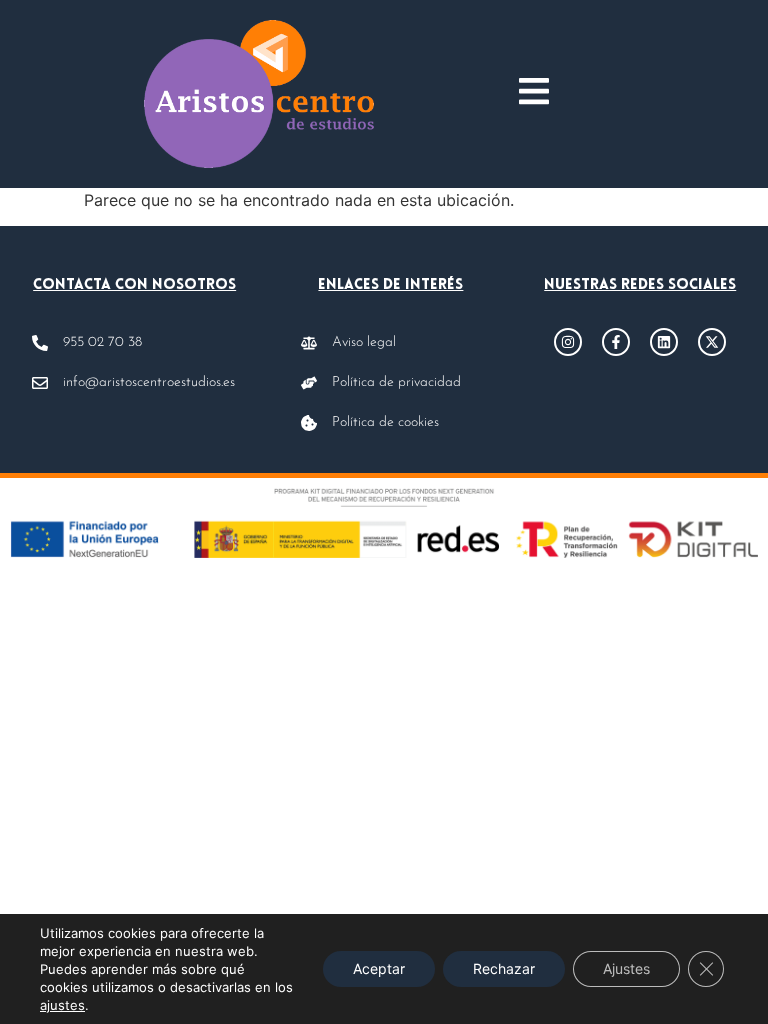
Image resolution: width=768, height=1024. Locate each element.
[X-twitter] (712, 342)
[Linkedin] (664, 342)
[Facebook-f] (616, 342)
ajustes (62, 1005)
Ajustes (626, 968)
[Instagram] (568, 342)
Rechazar (504, 968)
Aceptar (379, 968)
